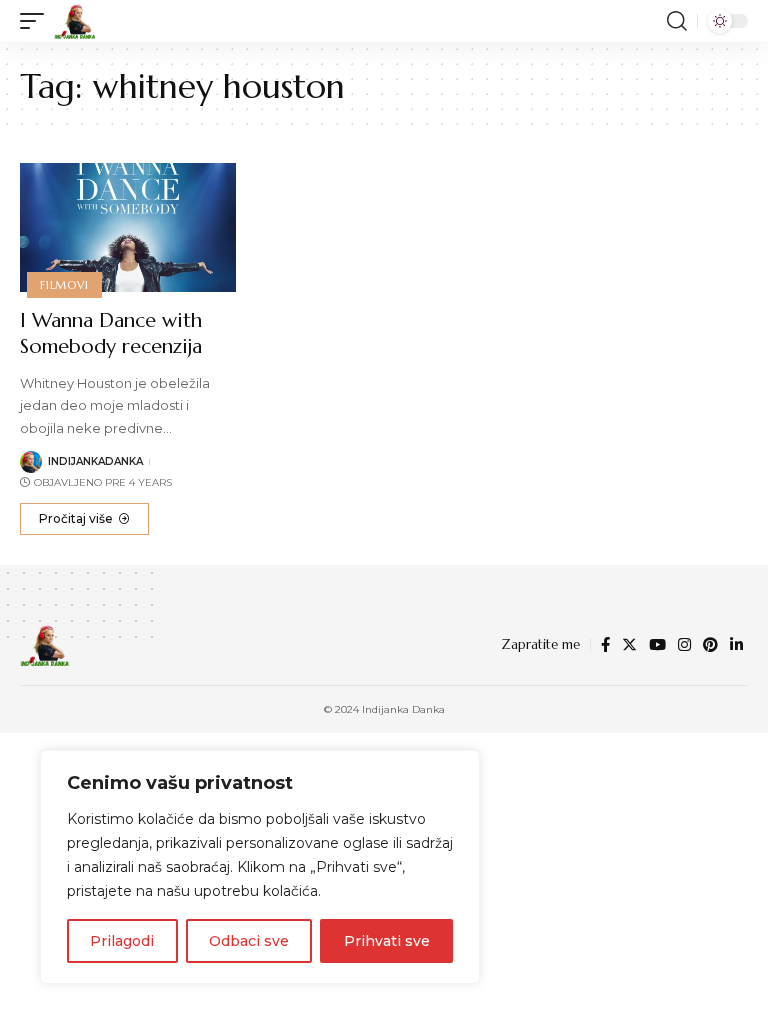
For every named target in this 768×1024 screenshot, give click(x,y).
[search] (677, 21)
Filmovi (64, 285)
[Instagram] (684, 645)
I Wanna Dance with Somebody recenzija (111, 333)
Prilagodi (122, 941)
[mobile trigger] (37, 21)
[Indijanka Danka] (75, 21)
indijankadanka (95, 461)
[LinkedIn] (736, 645)
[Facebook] (605, 645)
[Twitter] (629, 645)
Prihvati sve (387, 941)
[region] (260, 867)
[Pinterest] (710, 645)
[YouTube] (657, 645)
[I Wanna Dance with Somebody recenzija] (128, 228)
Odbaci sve (249, 941)
